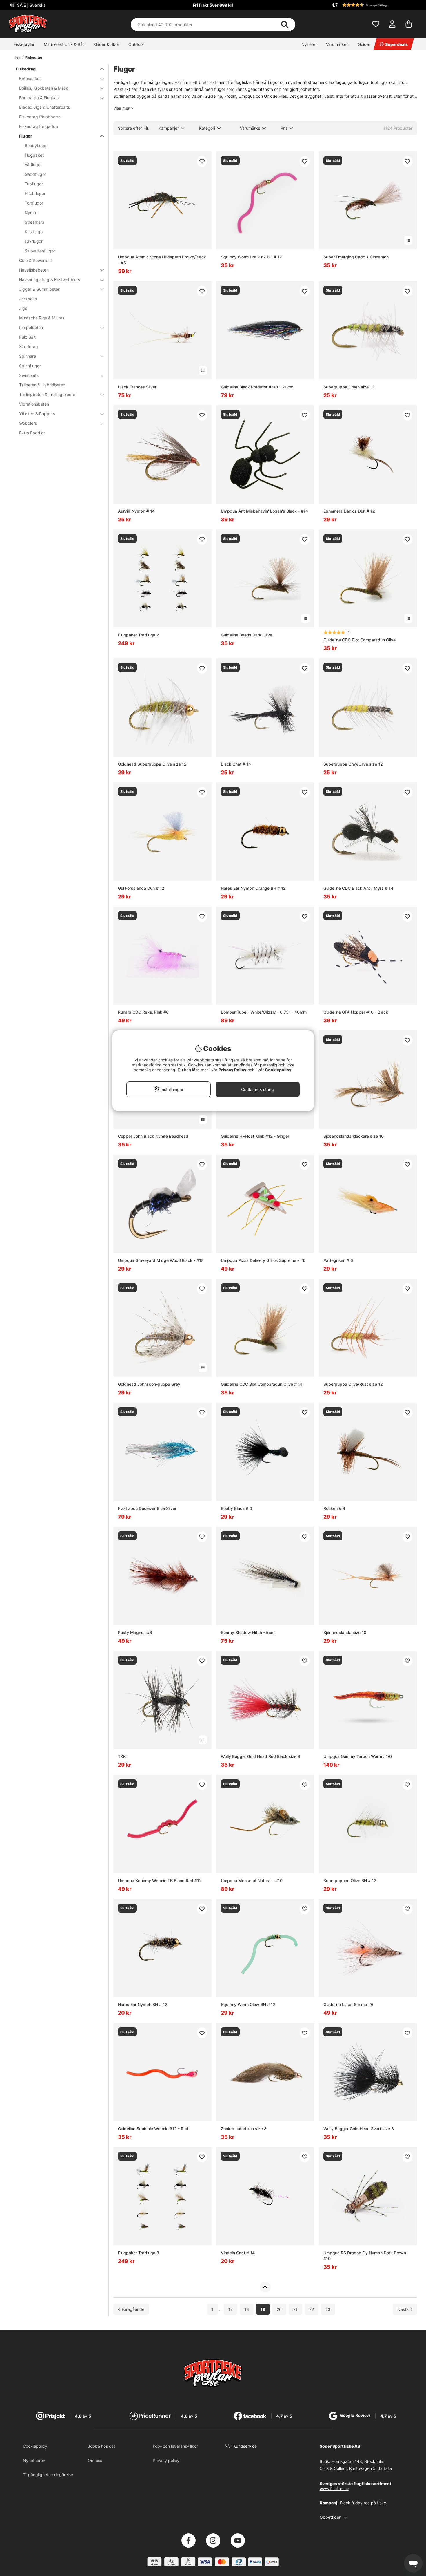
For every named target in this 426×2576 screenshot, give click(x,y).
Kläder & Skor (106, 44)
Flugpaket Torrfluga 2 (139, 635)
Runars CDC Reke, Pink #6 (143, 1012)
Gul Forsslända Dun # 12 (141, 888)
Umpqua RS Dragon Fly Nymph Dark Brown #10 (365, 2256)
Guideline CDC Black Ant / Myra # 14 (358, 888)
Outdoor (136, 44)
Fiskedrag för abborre (40, 117)
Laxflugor (34, 241)
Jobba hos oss (102, 2446)
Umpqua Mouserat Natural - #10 (252, 1881)
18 (247, 2309)
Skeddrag (29, 347)
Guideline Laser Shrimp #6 (348, 2004)
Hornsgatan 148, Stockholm (358, 2461)
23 (328, 2309)
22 (312, 2309)
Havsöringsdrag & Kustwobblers (50, 280)
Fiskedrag (34, 57)
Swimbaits (29, 375)
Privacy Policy (232, 1070)
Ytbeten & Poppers (37, 414)
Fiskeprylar (24, 44)
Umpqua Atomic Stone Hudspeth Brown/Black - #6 (162, 260)
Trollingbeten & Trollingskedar (47, 394)
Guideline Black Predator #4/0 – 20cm (257, 387)
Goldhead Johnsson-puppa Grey (149, 1384)
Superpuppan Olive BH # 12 (350, 1881)
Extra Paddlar (32, 433)
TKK (122, 1756)
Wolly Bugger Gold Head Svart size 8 (359, 2129)
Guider (364, 44)
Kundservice (245, 2446)
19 (263, 2309)
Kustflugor (34, 232)
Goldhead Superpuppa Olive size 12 (152, 764)
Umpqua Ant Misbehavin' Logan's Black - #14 (264, 511)
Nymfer (32, 212)
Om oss (95, 2460)
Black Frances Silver (137, 387)
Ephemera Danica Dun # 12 (349, 511)
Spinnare (28, 356)
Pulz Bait (27, 337)
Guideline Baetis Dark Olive (246, 635)
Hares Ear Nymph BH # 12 (143, 2004)
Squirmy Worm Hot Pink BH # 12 (251, 257)
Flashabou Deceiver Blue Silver (147, 1508)
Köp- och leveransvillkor (175, 2446)
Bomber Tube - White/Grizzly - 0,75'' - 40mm (264, 1012)
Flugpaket (34, 155)
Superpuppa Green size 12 (349, 387)
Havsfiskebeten (34, 270)
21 (295, 2309)
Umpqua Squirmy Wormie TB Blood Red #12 (160, 1881)
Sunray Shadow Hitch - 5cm (248, 1632)
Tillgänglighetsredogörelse (48, 2475)
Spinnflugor (30, 366)
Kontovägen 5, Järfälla (371, 2468)
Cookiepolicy (35, 2446)
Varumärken (337, 44)
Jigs (23, 308)
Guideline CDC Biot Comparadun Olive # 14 (262, 1384)
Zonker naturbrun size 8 (244, 2129)
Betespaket (30, 78)
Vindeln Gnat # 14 (238, 2253)
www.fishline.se (334, 2489)
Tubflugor (34, 184)
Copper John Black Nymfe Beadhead (153, 1136)
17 (231, 2309)
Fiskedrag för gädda (39, 126)
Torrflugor (34, 203)
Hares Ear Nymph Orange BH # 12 (253, 888)
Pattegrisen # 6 (338, 1260)
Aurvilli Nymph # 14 (136, 511)
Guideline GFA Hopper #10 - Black (356, 1012)
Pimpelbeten (31, 327)
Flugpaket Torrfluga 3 (139, 2253)
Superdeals (396, 44)
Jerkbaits (28, 299)
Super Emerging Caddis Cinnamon (356, 257)
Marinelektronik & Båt (64, 44)
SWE (31, 5)
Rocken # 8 (334, 1508)
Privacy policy (166, 2460)
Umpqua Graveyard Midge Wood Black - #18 (161, 1260)
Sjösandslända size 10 (345, 1632)
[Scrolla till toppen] (265, 2287)
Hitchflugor (35, 193)
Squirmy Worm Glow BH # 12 (248, 2004)
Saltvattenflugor (40, 251)
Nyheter (309, 44)
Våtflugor (33, 165)
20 (279, 2309)
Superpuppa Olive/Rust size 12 (353, 1384)
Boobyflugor (36, 145)
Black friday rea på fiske (363, 2503)
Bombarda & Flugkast (40, 98)
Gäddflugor (35, 174)
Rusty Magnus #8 (135, 1632)
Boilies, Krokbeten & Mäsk (44, 88)
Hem (17, 57)
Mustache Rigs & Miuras (42, 318)
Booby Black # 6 (236, 1508)
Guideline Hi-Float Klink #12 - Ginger (255, 1136)
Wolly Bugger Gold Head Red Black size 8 (261, 1756)
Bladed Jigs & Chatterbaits (44, 107)
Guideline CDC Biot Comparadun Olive (359, 640)
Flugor (26, 136)
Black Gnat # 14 (236, 764)
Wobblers (28, 423)
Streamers (34, 222)
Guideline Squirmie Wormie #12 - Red (153, 2129)
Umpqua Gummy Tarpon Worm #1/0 (358, 1756)
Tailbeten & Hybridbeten (42, 385)
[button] (374, 5)
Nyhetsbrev (34, 2460)
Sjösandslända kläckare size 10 (354, 1136)
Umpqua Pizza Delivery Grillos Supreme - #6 (263, 1260)
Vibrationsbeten (34, 404)
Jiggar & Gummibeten (40, 289)
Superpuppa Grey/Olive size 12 (353, 764)
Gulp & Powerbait (35, 260)
